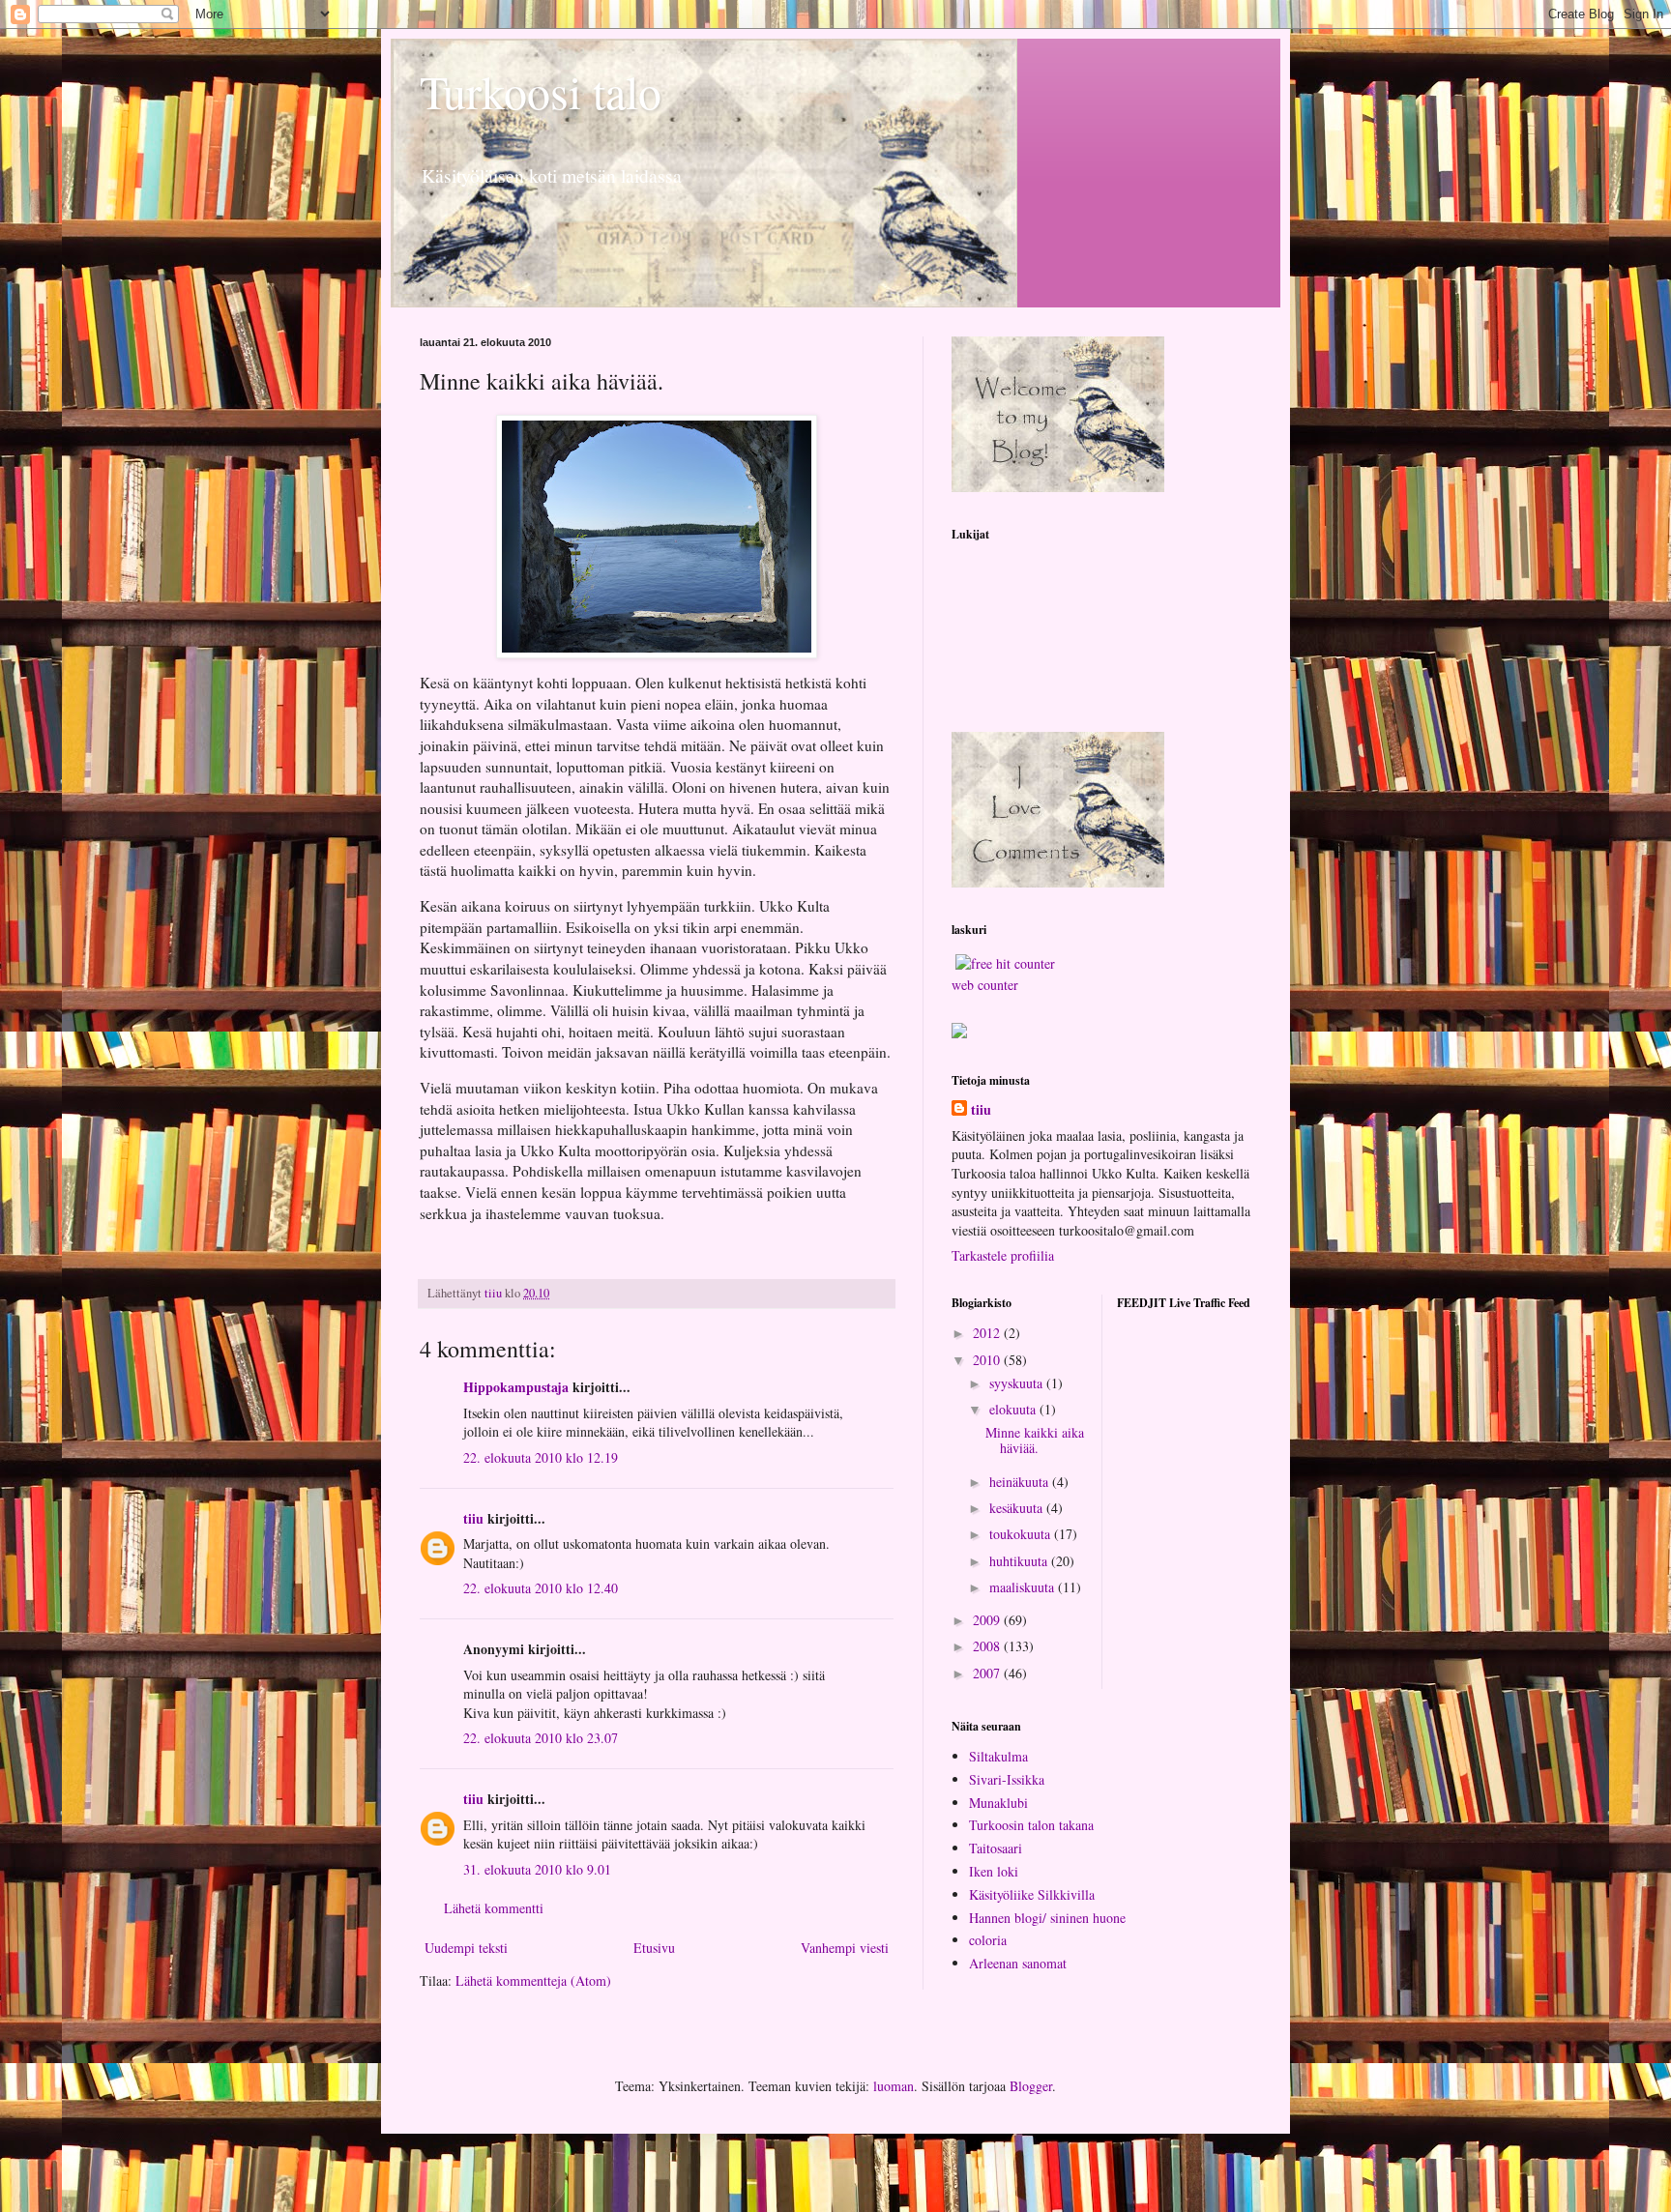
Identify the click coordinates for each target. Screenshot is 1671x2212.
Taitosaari (996, 1848)
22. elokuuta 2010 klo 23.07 (541, 1738)
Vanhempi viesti (845, 1948)
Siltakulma (998, 1756)
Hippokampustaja (516, 1387)
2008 (988, 1646)
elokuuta (1014, 1409)
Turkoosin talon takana (1031, 1825)
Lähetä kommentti (494, 1908)
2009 (988, 1620)
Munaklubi (998, 1803)
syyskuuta (1018, 1383)
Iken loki (994, 1871)
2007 (988, 1673)
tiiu (473, 1518)
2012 (988, 1333)
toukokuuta (1022, 1534)
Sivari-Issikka (1007, 1779)
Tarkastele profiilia (1003, 1255)
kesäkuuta (1018, 1508)
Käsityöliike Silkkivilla (1032, 1894)
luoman (894, 2086)
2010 (988, 1360)
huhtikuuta (1020, 1561)
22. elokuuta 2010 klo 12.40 (541, 1588)
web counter (985, 985)
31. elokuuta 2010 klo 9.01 (537, 1869)
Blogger (1031, 2086)
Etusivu (654, 1948)
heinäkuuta (1021, 1482)
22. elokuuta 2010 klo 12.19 (541, 1457)
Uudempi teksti (466, 1948)
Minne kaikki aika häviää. (1035, 1441)
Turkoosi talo (541, 91)
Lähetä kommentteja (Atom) (533, 1980)
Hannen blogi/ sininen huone (1047, 1918)
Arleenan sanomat (1018, 1963)
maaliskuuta (1024, 1587)
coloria (988, 1940)
